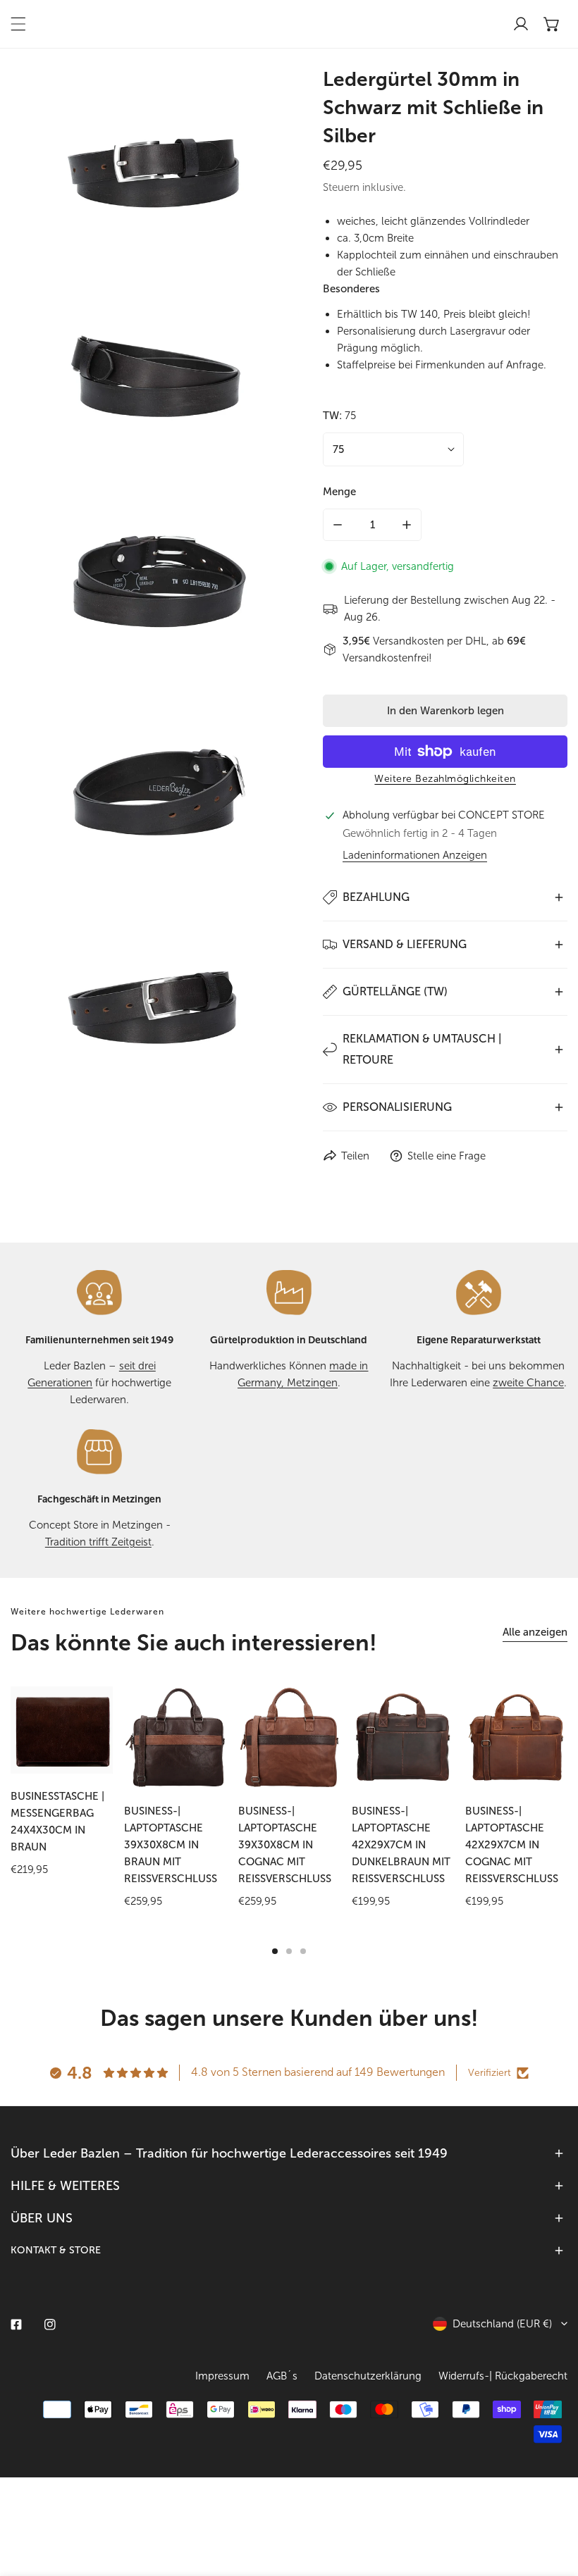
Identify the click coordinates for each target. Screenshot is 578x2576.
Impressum (222, 2376)
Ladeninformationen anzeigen (415, 855)
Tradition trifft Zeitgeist (98, 1542)
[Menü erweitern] (18, 24)
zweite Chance (528, 1383)
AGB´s (282, 2376)
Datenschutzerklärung (368, 2376)
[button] (552, 24)
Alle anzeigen (535, 1632)
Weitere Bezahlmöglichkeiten (445, 779)
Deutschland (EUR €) (502, 2324)
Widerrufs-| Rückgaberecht (503, 2376)
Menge (339, 492)
